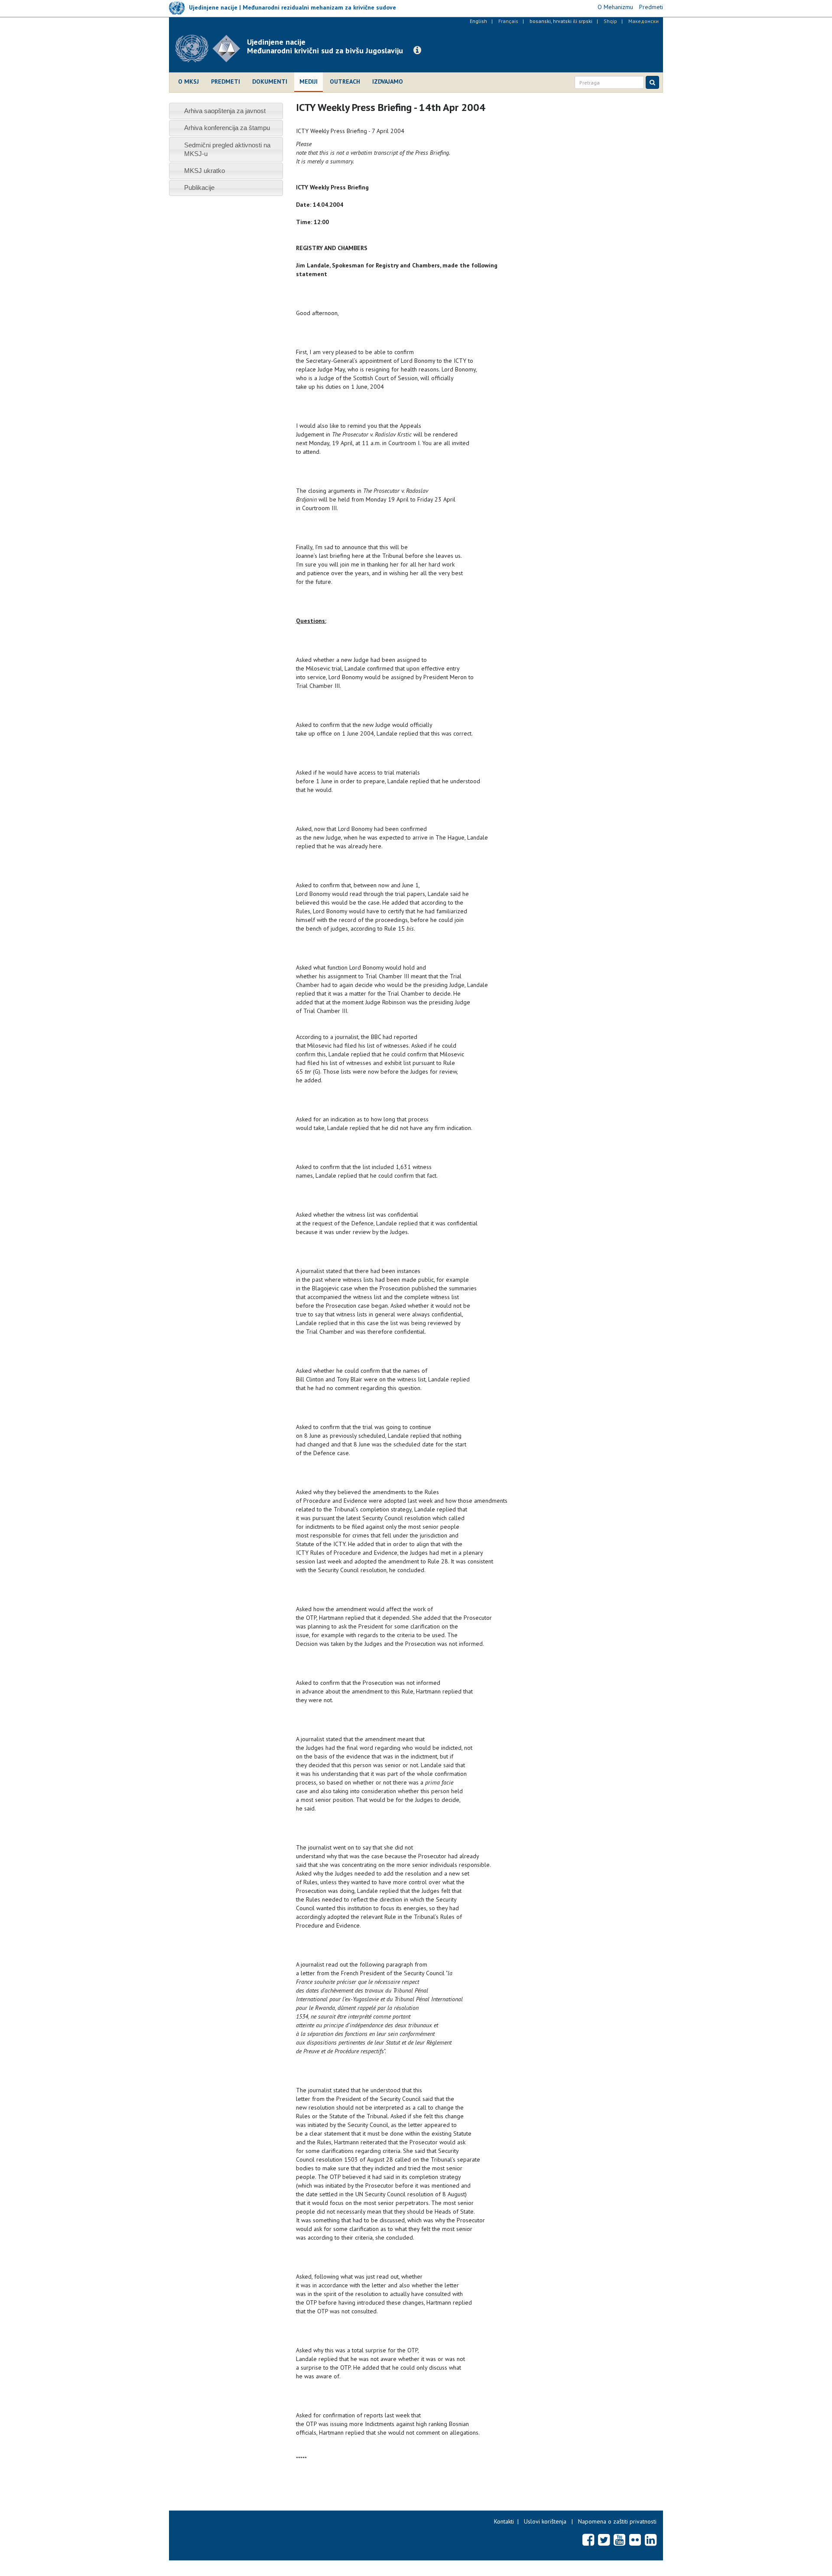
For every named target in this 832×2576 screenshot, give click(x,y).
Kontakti (504, 2521)
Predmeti (226, 81)
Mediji (309, 81)
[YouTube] (619, 2540)
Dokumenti (270, 81)
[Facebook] (588, 2540)
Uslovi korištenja (545, 2521)
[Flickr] (635, 2540)
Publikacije (199, 187)
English (478, 21)
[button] (417, 50)
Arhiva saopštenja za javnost (225, 111)
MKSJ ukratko (205, 171)
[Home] (211, 49)
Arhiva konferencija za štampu (227, 128)
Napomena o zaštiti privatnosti (617, 2521)
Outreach (345, 81)
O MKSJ (188, 81)
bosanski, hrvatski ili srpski (561, 21)
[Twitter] (604, 2540)
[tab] (226, 111)
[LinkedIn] (651, 2540)
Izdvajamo (388, 81)
